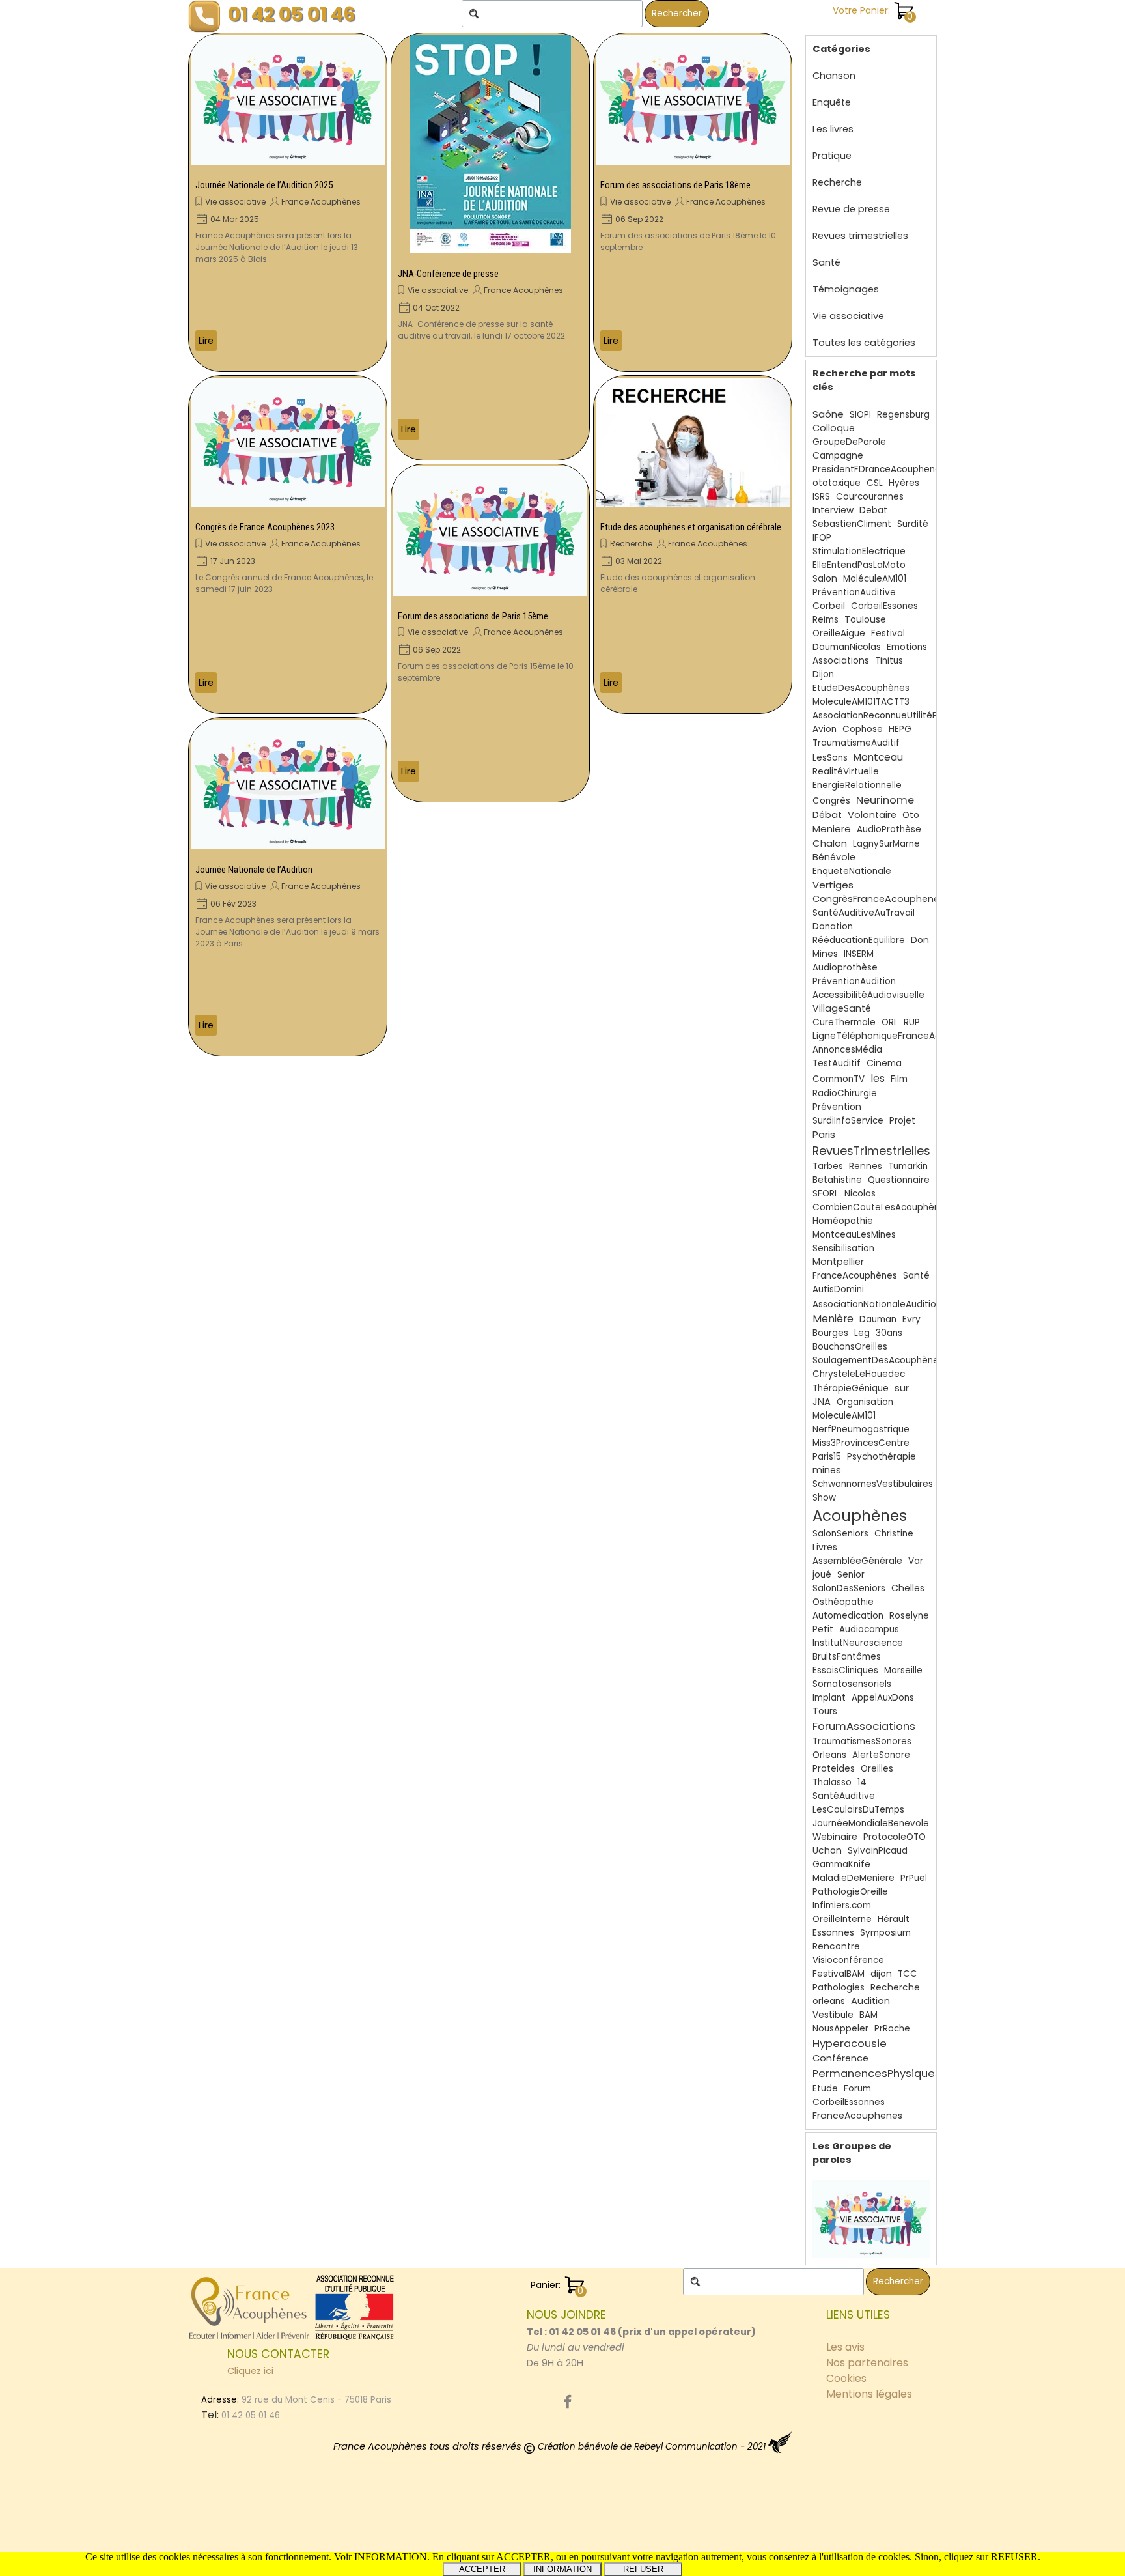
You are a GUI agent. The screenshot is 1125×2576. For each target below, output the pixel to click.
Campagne (838, 456)
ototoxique (837, 483)
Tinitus (889, 661)
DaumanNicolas (847, 647)
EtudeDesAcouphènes (861, 688)
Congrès (831, 801)
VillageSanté (842, 1008)
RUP (912, 1022)
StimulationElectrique (859, 551)
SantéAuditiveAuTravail (864, 913)
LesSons (830, 758)
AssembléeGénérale (857, 1561)
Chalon (830, 843)
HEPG (900, 729)
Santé (826, 262)
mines (827, 1470)
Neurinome (885, 800)
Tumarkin (908, 1166)
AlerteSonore (881, 1755)
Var (916, 1561)
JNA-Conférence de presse (448, 274)
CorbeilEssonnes (849, 2102)
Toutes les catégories (864, 343)
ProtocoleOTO (895, 1837)
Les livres (833, 129)
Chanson (834, 76)
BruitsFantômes (847, 1657)
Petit (823, 1629)
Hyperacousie (850, 2044)
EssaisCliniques (845, 1670)
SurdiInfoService (848, 1121)
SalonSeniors (840, 1534)
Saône (828, 414)
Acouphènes (860, 1516)
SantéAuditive (844, 1796)
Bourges (830, 1333)
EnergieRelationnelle (857, 785)
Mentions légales (869, 2394)
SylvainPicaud (878, 1851)
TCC (908, 1974)
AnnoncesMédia (847, 1050)
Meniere (832, 829)
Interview (833, 510)
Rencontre (836, 1946)
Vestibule (833, 2015)
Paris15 (827, 1457)
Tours (825, 1711)
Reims (826, 620)
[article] (288, 202)
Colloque (834, 428)
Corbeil (829, 606)
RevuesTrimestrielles (871, 1151)
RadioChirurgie (845, 1093)
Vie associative (235, 202)
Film (899, 1079)
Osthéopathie (843, 1602)
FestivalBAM (839, 1974)
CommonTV (839, 1079)
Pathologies (839, 1988)
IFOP (822, 538)
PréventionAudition (854, 981)
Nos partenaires (867, 2363)
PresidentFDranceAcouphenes (879, 469)
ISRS (821, 497)
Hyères (904, 483)
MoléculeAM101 (875, 579)
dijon (881, 1974)
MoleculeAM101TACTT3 (861, 702)
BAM (868, 2015)
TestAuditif (837, 1063)
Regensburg (903, 415)
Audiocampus (869, 1629)
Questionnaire (899, 1180)
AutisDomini (838, 1289)
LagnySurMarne (886, 844)
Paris (824, 1134)
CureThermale (844, 1022)
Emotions (907, 647)
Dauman (878, 1319)
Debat (873, 510)
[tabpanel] (644, 2339)
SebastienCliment (852, 524)
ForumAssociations (864, 1726)
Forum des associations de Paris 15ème (473, 616)
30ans (889, 1333)
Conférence (840, 2058)
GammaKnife (841, 1864)
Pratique (832, 156)
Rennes (866, 1166)
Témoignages (846, 289)
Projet (902, 1121)
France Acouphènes (321, 202)
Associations (841, 661)
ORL (890, 1022)
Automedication (848, 1616)
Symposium (885, 1933)
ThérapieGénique (851, 1388)
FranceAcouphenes (857, 2116)
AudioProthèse (889, 829)
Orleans (829, 1755)
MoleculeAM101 (844, 1416)
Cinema (884, 1063)
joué (822, 1575)
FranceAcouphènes (855, 1276)
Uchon (827, 1851)
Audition (870, 2001)
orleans (829, 2001)
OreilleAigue (839, 633)
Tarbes (828, 1166)
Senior (851, 1575)
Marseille (903, 1670)
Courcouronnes (870, 497)
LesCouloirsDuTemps (858, 1810)
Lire (206, 341)
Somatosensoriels (852, 1684)
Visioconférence (848, 1960)
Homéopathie (843, 1221)
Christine (894, 1534)
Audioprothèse (845, 968)
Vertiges (833, 885)
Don (920, 940)
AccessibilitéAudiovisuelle (868, 995)
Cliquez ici (250, 2371)
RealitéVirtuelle (846, 771)
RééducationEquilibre (859, 940)
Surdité (913, 524)
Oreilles (877, 1769)
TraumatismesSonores (862, 1741)
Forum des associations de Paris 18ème (675, 185)
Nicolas (860, 1194)
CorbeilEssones (884, 606)
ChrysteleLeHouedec (859, 1374)
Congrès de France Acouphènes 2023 (265, 527)
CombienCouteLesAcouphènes (881, 1207)
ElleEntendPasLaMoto (859, 565)
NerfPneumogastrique (861, 1429)
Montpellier (838, 1262)
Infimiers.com (842, 1905)
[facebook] (568, 2401)
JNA (822, 1402)
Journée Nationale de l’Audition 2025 (264, 185)
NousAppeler (840, 2029)
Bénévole (834, 857)
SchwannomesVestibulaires (873, 1484)
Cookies (846, 2378)
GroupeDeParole (849, 442)
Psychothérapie (882, 1457)
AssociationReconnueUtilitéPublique (891, 715)
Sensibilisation (843, 1248)
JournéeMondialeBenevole (871, 1823)
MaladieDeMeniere (854, 1878)
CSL (875, 483)
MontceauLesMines (854, 1235)
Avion (825, 729)
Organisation (865, 1402)
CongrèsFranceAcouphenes (879, 899)
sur (902, 1388)
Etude (825, 2088)
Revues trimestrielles (860, 236)
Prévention (837, 1107)
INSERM (859, 954)
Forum (857, 2088)
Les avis (845, 2347)
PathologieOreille (850, 1892)
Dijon (823, 674)
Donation (833, 927)
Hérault (894, 1919)
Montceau (878, 757)
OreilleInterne (842, 1919)
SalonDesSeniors (849, 1588)
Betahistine (837, 1180)
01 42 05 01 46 (292, 14)
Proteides (834, 1769)
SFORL (826, 1194)
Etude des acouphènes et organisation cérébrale (691, 527)
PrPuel (914, 1878)
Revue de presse (851, 209)
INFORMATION (562, 2569)
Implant (829, 1698)
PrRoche (892, 2029)
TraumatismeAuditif (856, 743)
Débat (827, 815)
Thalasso (832, 1782)
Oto (911, 815)
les (878, 1078)
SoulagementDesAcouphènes (878, 1360)
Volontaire (872, 815)
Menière (833, 1319)
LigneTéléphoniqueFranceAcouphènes (899, 1036)
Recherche (631, 544)
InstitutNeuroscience (858, 1643)
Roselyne (909, 1616)
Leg (862, 1333)
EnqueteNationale (852, 871)
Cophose (863, 729)
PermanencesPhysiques (877, 2074)
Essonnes (833, 1932)
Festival (888, 633)
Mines (825, 954)
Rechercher (677, 13)
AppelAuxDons (883, 1698)
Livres (825, 1547)
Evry (911, 1319)
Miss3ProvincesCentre (861, 1443)
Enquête (832, 102)
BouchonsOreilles (850, 1347)
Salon (825, 579)
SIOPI (860, 415)
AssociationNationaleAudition (877, 1304)
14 (862, 1782)
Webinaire (835, 1837)
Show (824, 1498)
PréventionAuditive (854, 592)
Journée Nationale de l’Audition (254, 870)
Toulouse (865, 619)
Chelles (908, 1588)
